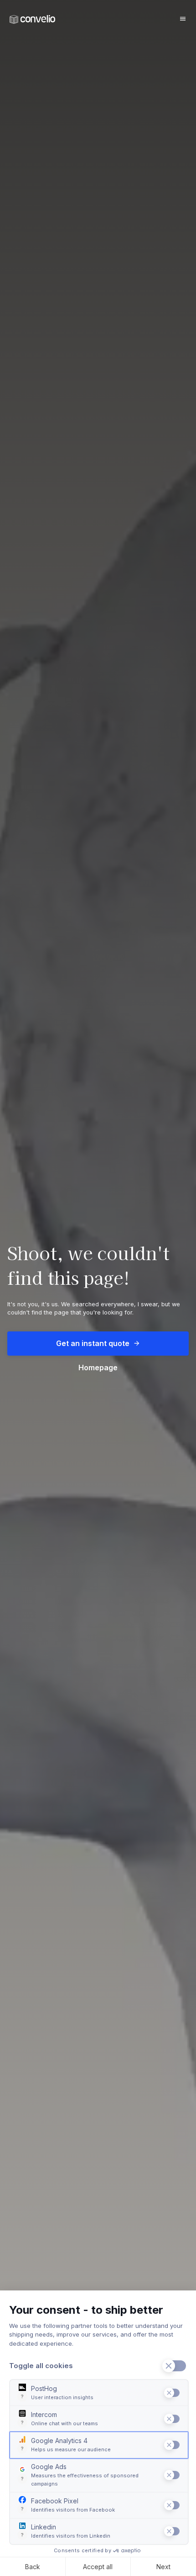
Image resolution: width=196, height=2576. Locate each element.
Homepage (98, 1368)
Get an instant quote (93, 1343)
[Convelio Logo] (32, 19)
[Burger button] (183, 19)
